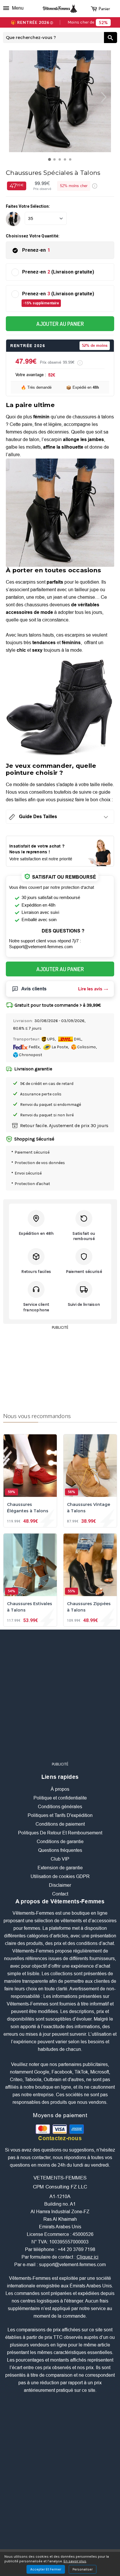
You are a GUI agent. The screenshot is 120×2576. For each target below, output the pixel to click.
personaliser (83, 2569)
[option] (60, 101)
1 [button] (51, 161)
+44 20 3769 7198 (76, 2249)
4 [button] (66, 161)
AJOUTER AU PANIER (60, 324)
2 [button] (56, 161)
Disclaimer (60, 1885)
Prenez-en (36, 250)
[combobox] (53, 38)
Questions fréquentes (60, 1850)
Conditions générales (60, 1807)
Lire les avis (90, 989)
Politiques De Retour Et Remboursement (60, 1833)
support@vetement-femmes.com (72, 2265)
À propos (60, 1789)
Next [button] (109, 97)
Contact (60, 1894)
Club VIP (60, 1859)
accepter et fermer (46, 2569)
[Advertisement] (60, 1368)
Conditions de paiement (60, 1824)
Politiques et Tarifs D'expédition (60, 1815)
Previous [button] (11, 97)
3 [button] (61, 161)
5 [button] (72, 161)
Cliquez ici (88, 2257)
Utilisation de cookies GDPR (60, 1876)
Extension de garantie (60, 1868)
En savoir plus (75, 2561)
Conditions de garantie (60, 1842)
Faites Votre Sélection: (28, 206)
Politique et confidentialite (60, 1798)
